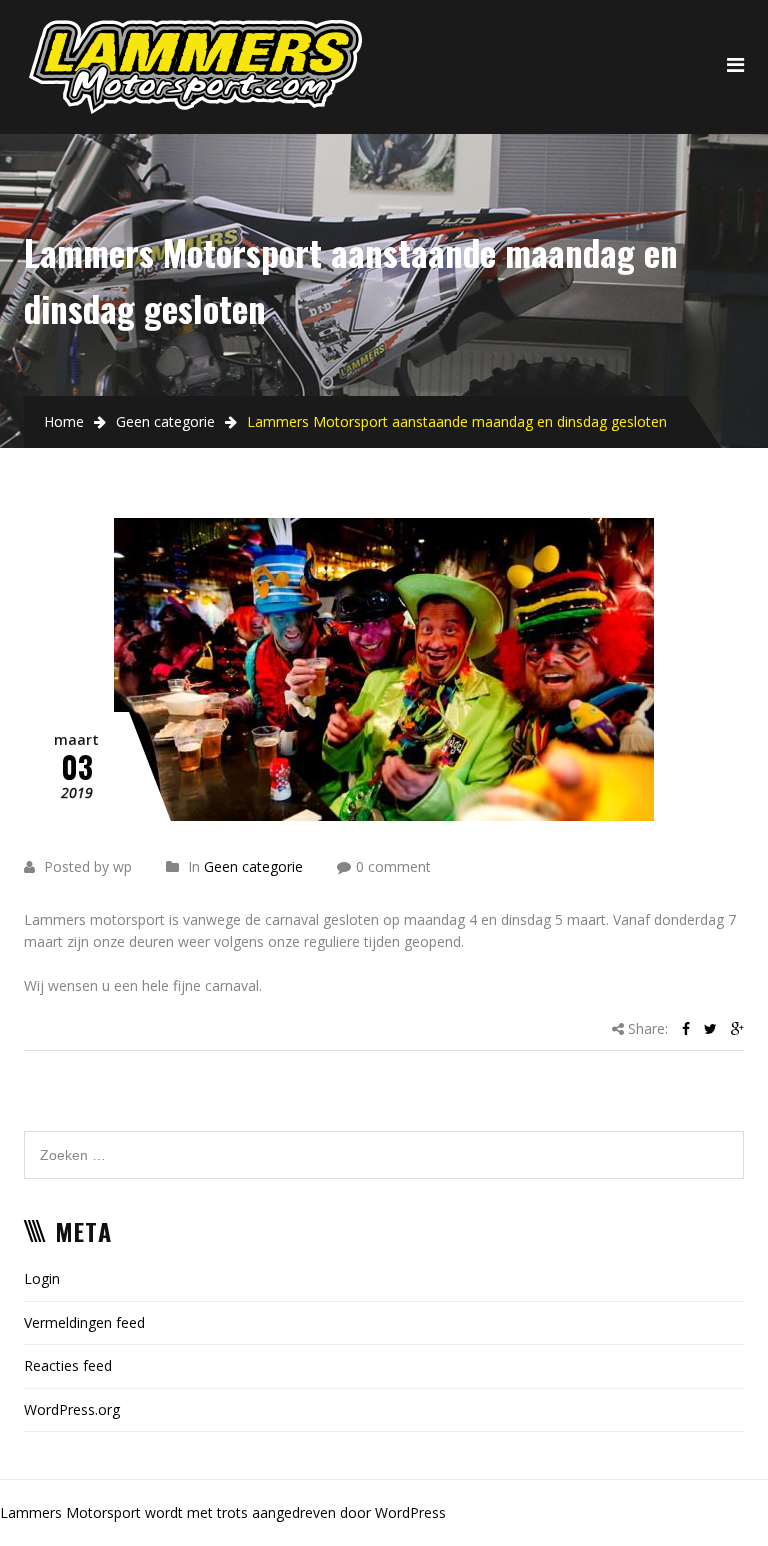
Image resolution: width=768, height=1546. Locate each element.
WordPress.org (72, 1409)
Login (42, 1278)
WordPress (410, 1512)
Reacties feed (68, 1365)
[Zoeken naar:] (384, 1141)
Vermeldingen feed (84, 1322)
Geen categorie (165, 421)
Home (64, 421)
